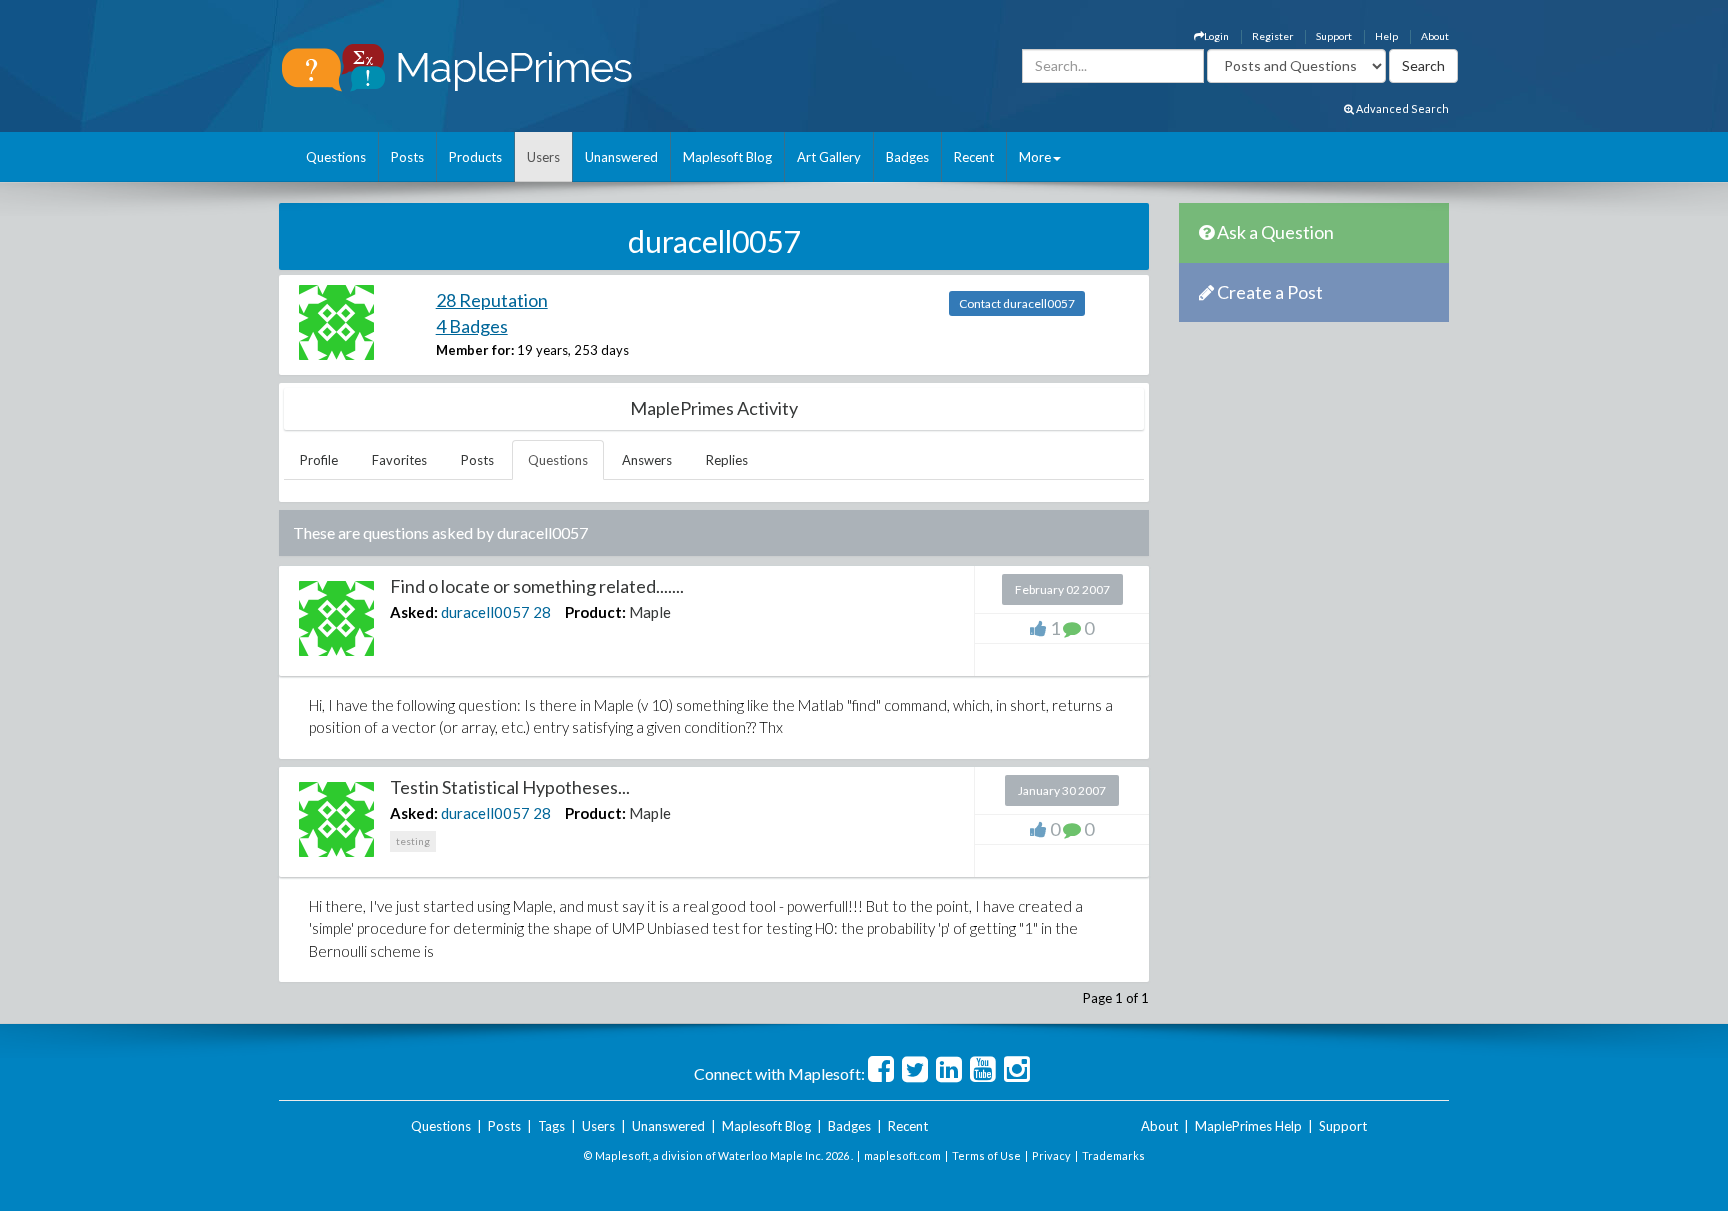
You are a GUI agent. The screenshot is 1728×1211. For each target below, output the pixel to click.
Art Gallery (829, 157)
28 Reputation (492, 300)
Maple (650, 612)
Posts (407, 157)
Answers (647, 460)
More (1035, 157)
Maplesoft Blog (727, 157)
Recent (974, 157)
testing (413, 841)
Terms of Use (986, 1155)
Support (1334, 36)
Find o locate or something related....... (537, 586)
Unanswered (621, 157)
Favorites (399, 460)
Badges (907, 157)
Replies (727, 460)
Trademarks (1113, 1155)
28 (542, 612)
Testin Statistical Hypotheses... (510, 787)
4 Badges (472, 326)
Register (1272, 36)
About (1435, 36)
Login (1216, 36)
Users (543, 157)
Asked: (414, 612)
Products (475, 157)
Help (1386, 36)
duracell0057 (485, 612)
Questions (336, 157)
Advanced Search (1401, 108)
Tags (551, 1126)
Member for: (475, 350)
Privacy (1051, 1155)
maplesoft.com (902, 1155)
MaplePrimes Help (1248, 1126)
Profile (319, 460)
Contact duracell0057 (1017, 303)
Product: (595, 612)
